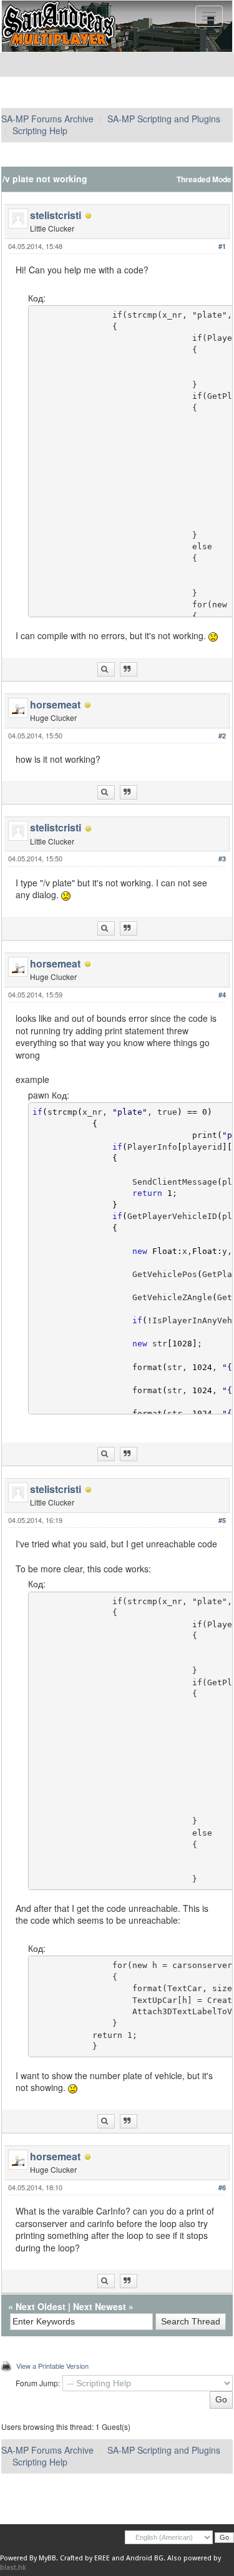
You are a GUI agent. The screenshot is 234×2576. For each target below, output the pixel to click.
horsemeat (55, 704)
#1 (222, 246)
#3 (222, 859)
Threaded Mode (204, 179)
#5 (222, 1520)
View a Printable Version (52, 2366)
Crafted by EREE (85, 2558)
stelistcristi (56, 215)
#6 (222, 2187)
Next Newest (100, 2306)
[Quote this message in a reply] (129, 669)
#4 (222, 995)
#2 (222, 736)
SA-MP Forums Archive (47, 119)
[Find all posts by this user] (106, 669)
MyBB (47, 2558)
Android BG (145, 2558)
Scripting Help (40, 130)
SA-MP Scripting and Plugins (164, 119)
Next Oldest (41, 2306)
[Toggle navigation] (209, 16)
